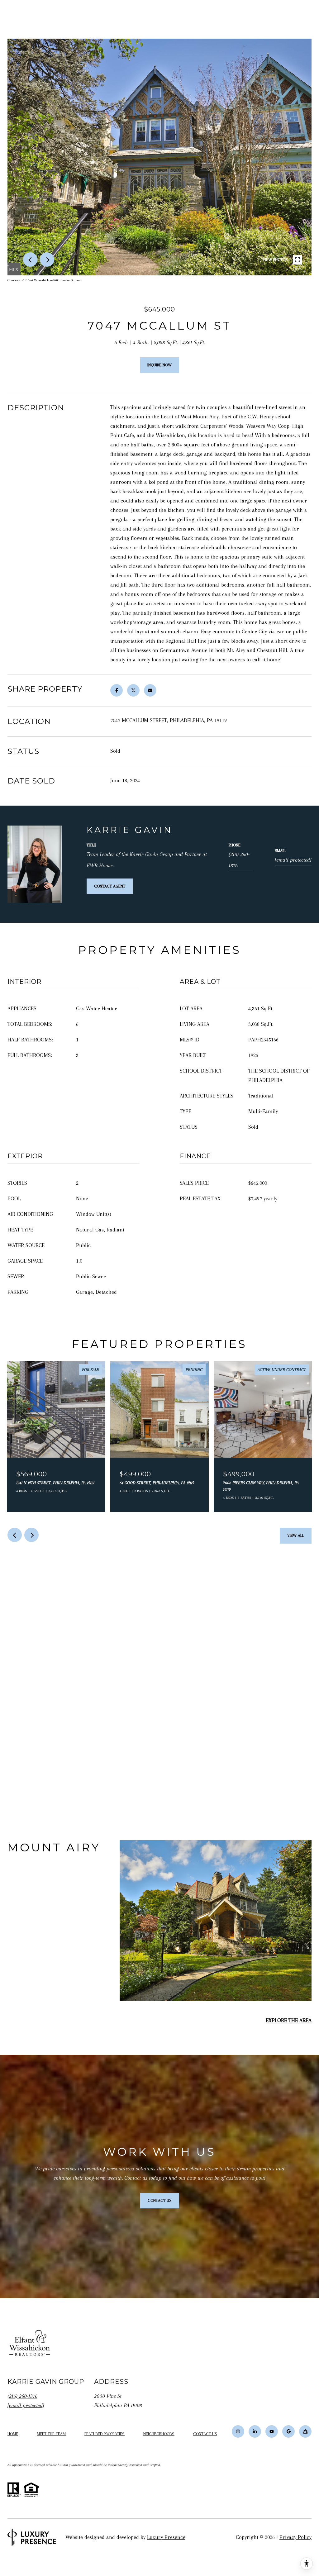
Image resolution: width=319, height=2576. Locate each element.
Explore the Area (289, 2020)
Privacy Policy (295, 2537)
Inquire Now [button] (159, 365)
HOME (13, 2434)
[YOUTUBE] (272, 2431)
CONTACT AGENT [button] (110, 886)
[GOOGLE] (288, 2431)
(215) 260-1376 (239, 860)
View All (296, 1535)
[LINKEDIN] (255, 2431)
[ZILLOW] (305, 2431)
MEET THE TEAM (51, 2434)
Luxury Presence (166, 2537)
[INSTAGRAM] (238, 2431)
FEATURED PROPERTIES (105, 2434)
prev (30, 260)
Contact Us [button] (160, 2200)
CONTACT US (205, 2434)
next (47, 260)
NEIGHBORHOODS (159, 2434)
